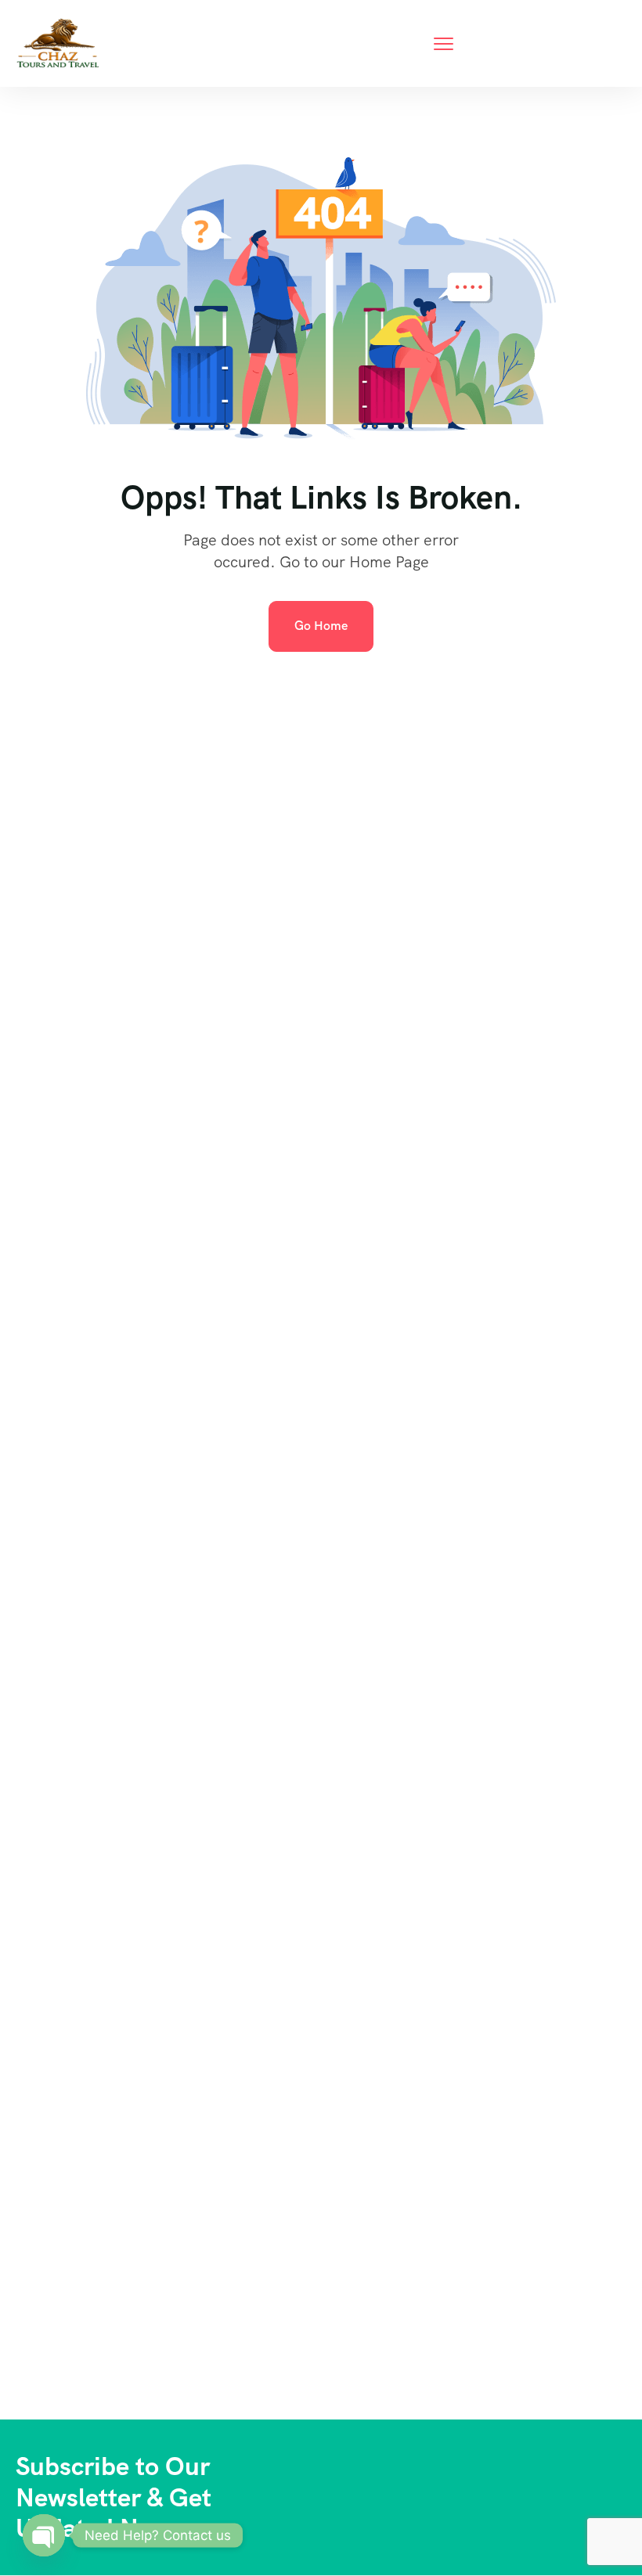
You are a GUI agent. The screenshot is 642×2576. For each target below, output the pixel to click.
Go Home (321, 626)
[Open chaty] (44, 2535)
